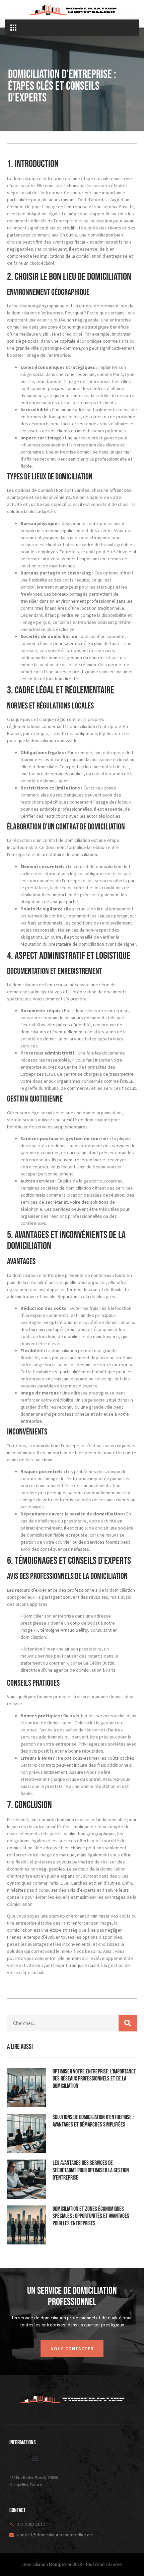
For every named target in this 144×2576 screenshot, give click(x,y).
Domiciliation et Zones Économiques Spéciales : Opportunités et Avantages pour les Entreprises (91, 2216)
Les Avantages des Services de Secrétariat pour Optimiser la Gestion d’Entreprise (91, 2170)
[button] (13, 28)
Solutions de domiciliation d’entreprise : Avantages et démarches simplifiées (93, 2121)
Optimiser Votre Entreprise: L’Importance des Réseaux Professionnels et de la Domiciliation (94, 2079)
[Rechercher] (128, 2023)
